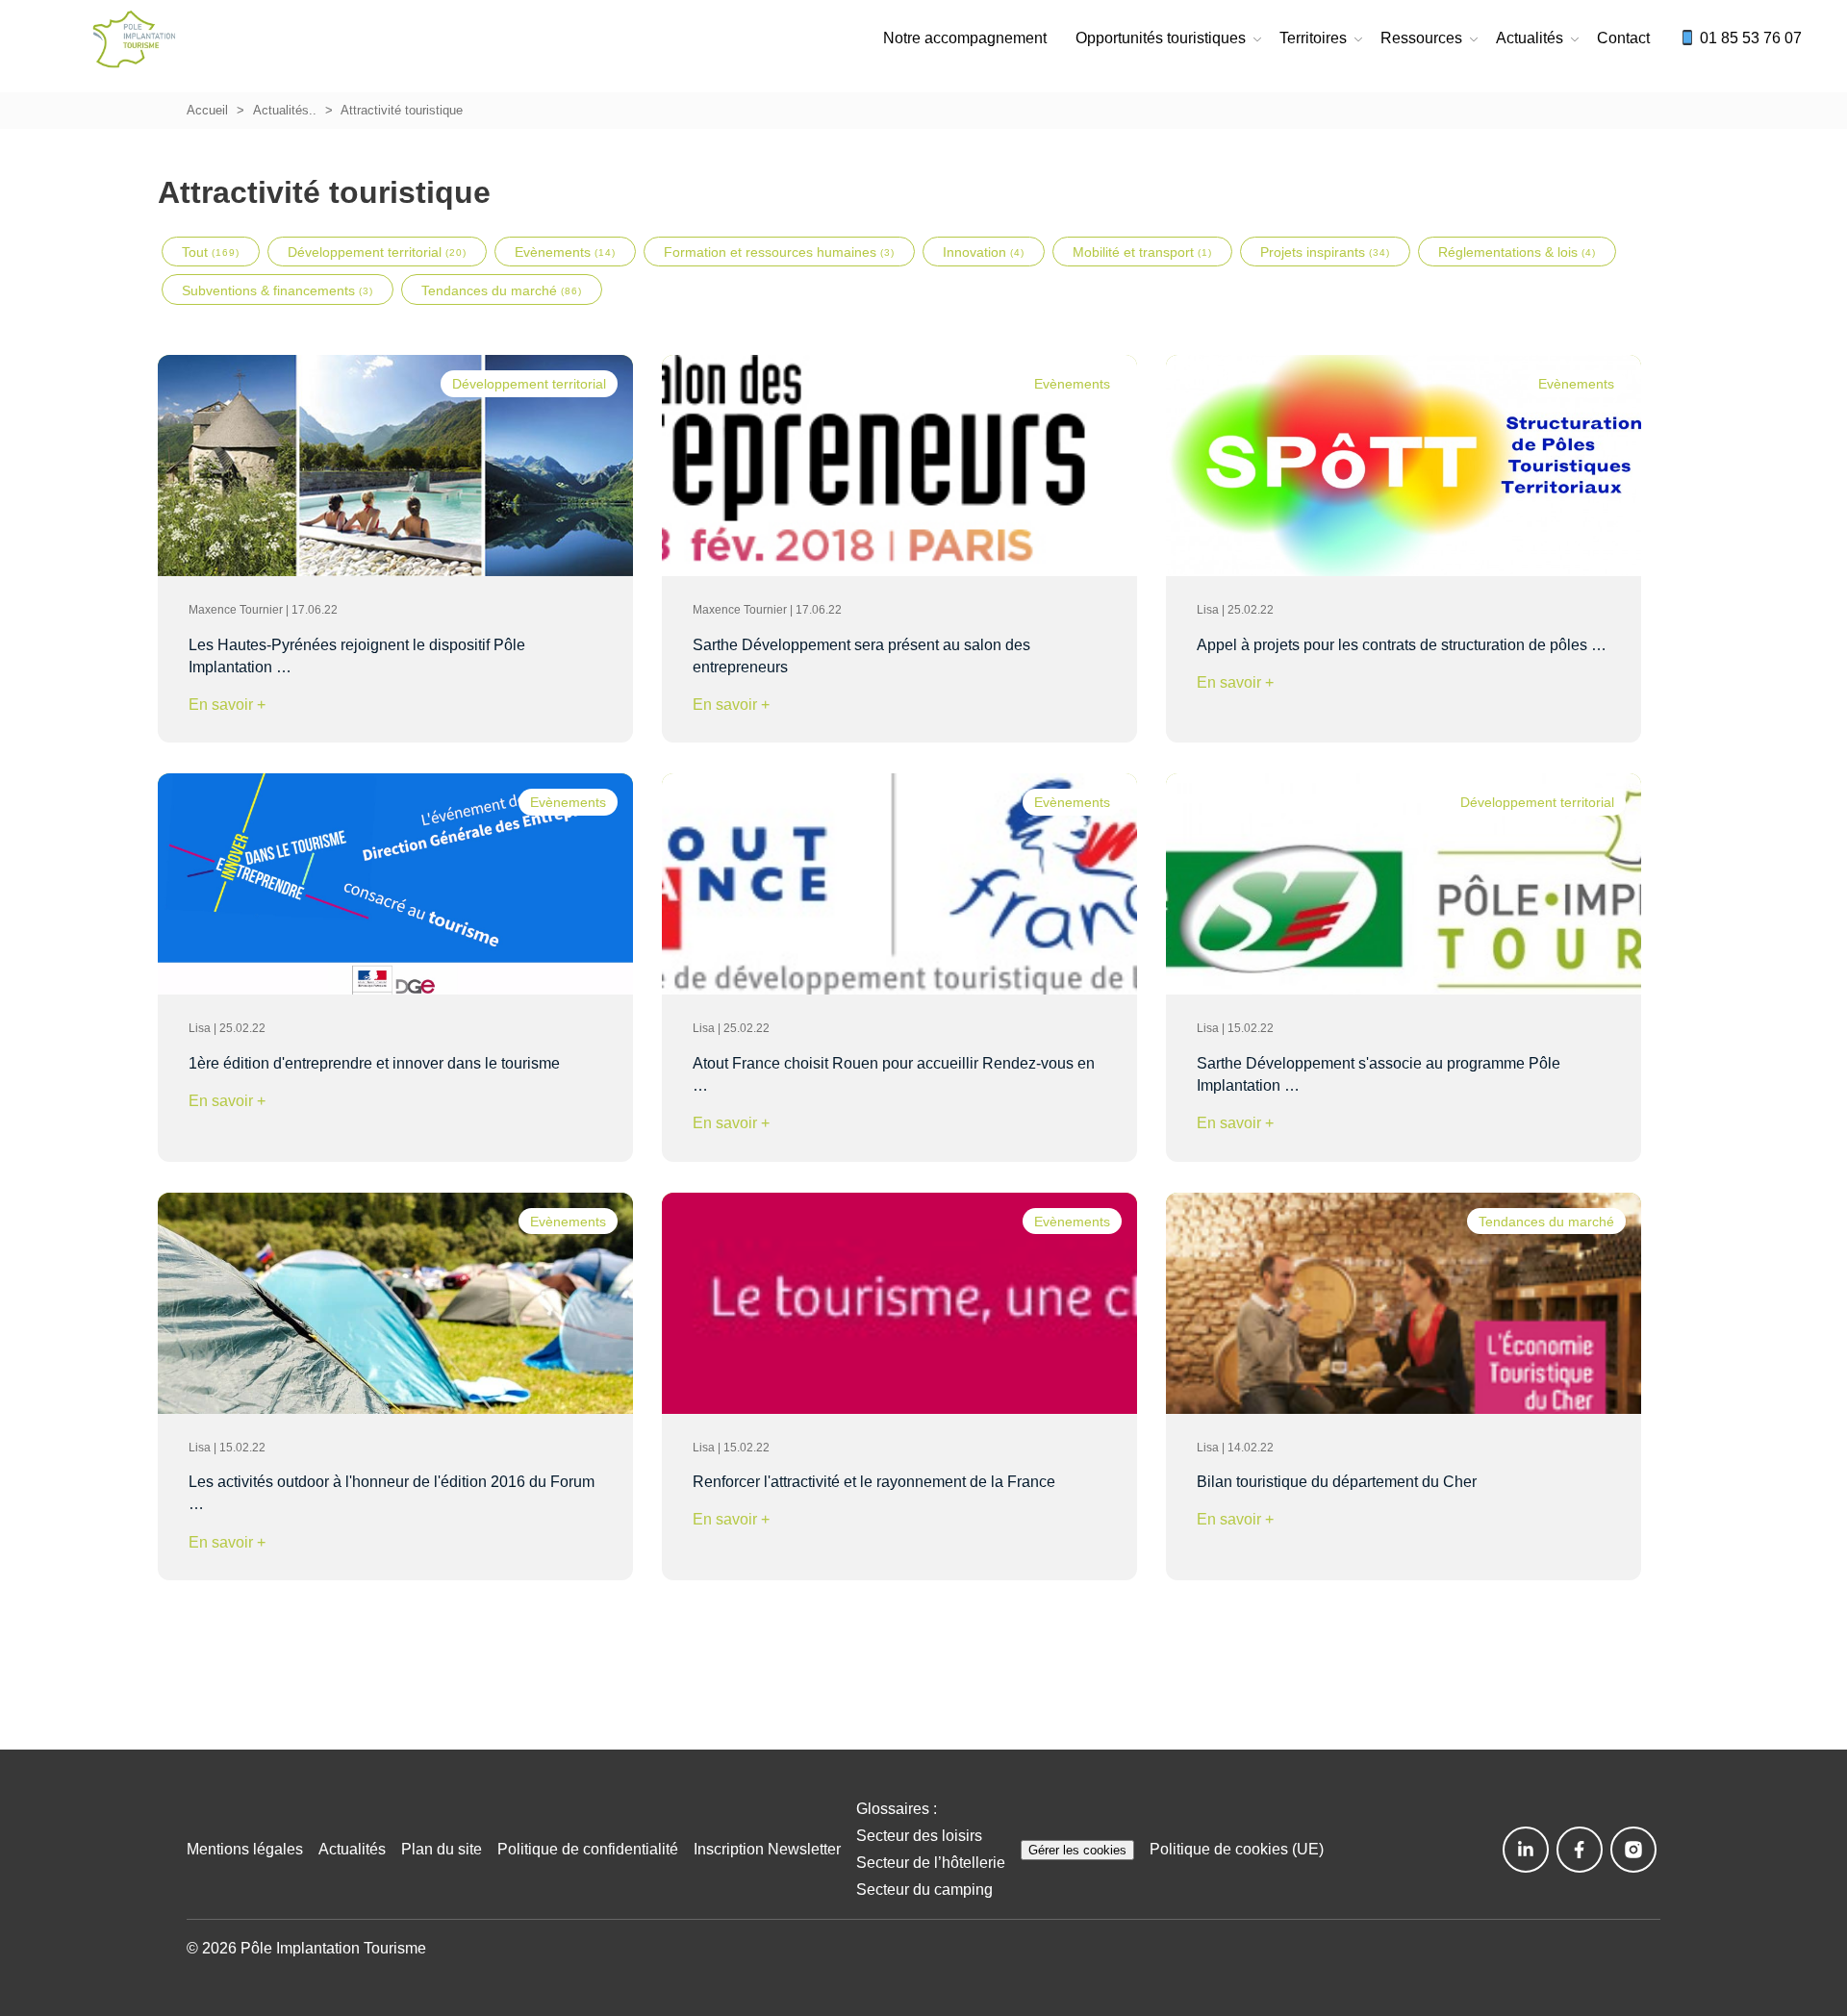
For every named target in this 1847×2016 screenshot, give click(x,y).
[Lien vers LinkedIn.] (1526, 1850)
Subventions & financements (278, 290)
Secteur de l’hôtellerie (931, 1863)
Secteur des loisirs (919, 1836)
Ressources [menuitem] (1421, 38)
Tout (211, 252)
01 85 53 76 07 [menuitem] (1749, 38)
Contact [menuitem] (1623, 38)
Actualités (352, 1849)
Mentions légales (245, 1849)
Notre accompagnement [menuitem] (965, 38)
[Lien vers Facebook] (1580, 1850)
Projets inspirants (1325, 252)
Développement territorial (377, 252)
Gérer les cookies (1077, 1850)
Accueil (207, 110)
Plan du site (442, 1849)
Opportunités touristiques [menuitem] (1161, 38)
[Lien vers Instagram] (1633, 1850)
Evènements (565, 252)
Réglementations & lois (1517, 252)
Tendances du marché (502, 290)
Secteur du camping (924, 1890)
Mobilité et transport (1142, 252)
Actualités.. (285, 110)
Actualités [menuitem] (1530, 38)
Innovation (984, 252)
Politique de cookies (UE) (1237, 1849)
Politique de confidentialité (588, 1849)
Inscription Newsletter (767, 1849)
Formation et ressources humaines (779, 252)
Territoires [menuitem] (1313, 38)
